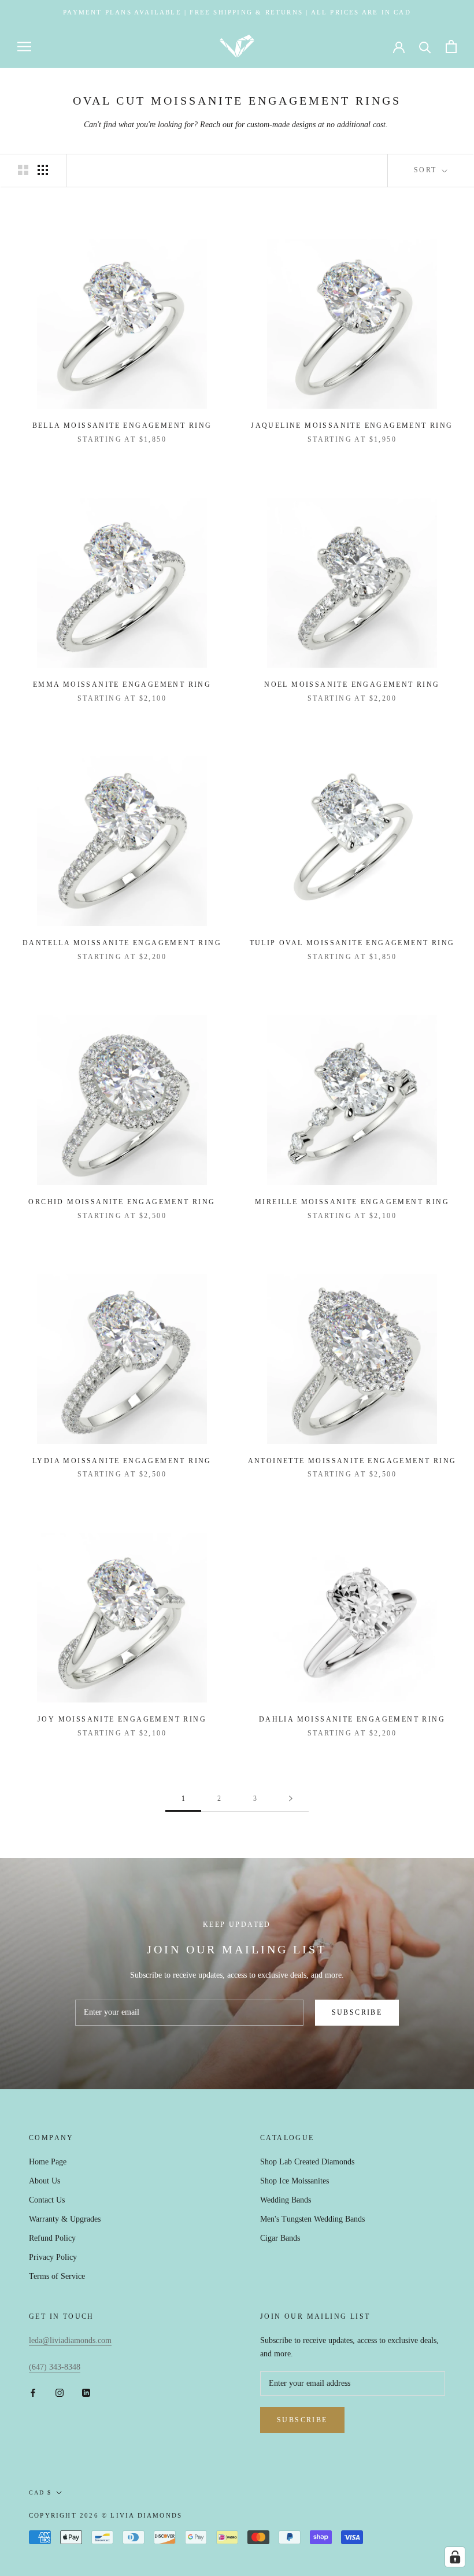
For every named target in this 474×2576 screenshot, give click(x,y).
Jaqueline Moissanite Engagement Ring (352, 425)
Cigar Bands (280, 2238)
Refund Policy (52, 2238)
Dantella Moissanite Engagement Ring (122, 943)
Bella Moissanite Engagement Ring (122, 425)
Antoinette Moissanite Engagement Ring (352, 1461)
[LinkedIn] (86, 2392)
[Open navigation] (24, 47)
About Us (45, 2181)
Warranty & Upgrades (65, 2219)
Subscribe (357, 2012)
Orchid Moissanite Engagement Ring (122, 1202)
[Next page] (291, 1799)
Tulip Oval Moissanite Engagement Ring (352, 943)
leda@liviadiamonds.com (70, 2340)
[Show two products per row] (23, 170)
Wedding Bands (286, 2200)
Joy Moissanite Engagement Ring (122, 1719)
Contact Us (47, 2200)
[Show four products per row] (43, 170)
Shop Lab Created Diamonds (307, 2162)
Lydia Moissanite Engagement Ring (122, 1461)
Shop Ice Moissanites (295, 2181)
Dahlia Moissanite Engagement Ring (352, 1719)
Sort (427, 170)
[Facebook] (33, 2392)
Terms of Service (57, 2276)
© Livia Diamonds (142, 2515)
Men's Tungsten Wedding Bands (312, 2219)
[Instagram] (60, 2392)
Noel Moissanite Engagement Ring (352, 684)
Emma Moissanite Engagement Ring (122, 684)
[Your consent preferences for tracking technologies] (455, 2557)
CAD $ (40, 2492)
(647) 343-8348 (55, 2367)
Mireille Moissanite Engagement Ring (352, 1202)
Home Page (48, 2162)
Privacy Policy (53, 2257)
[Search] (425, 47)
